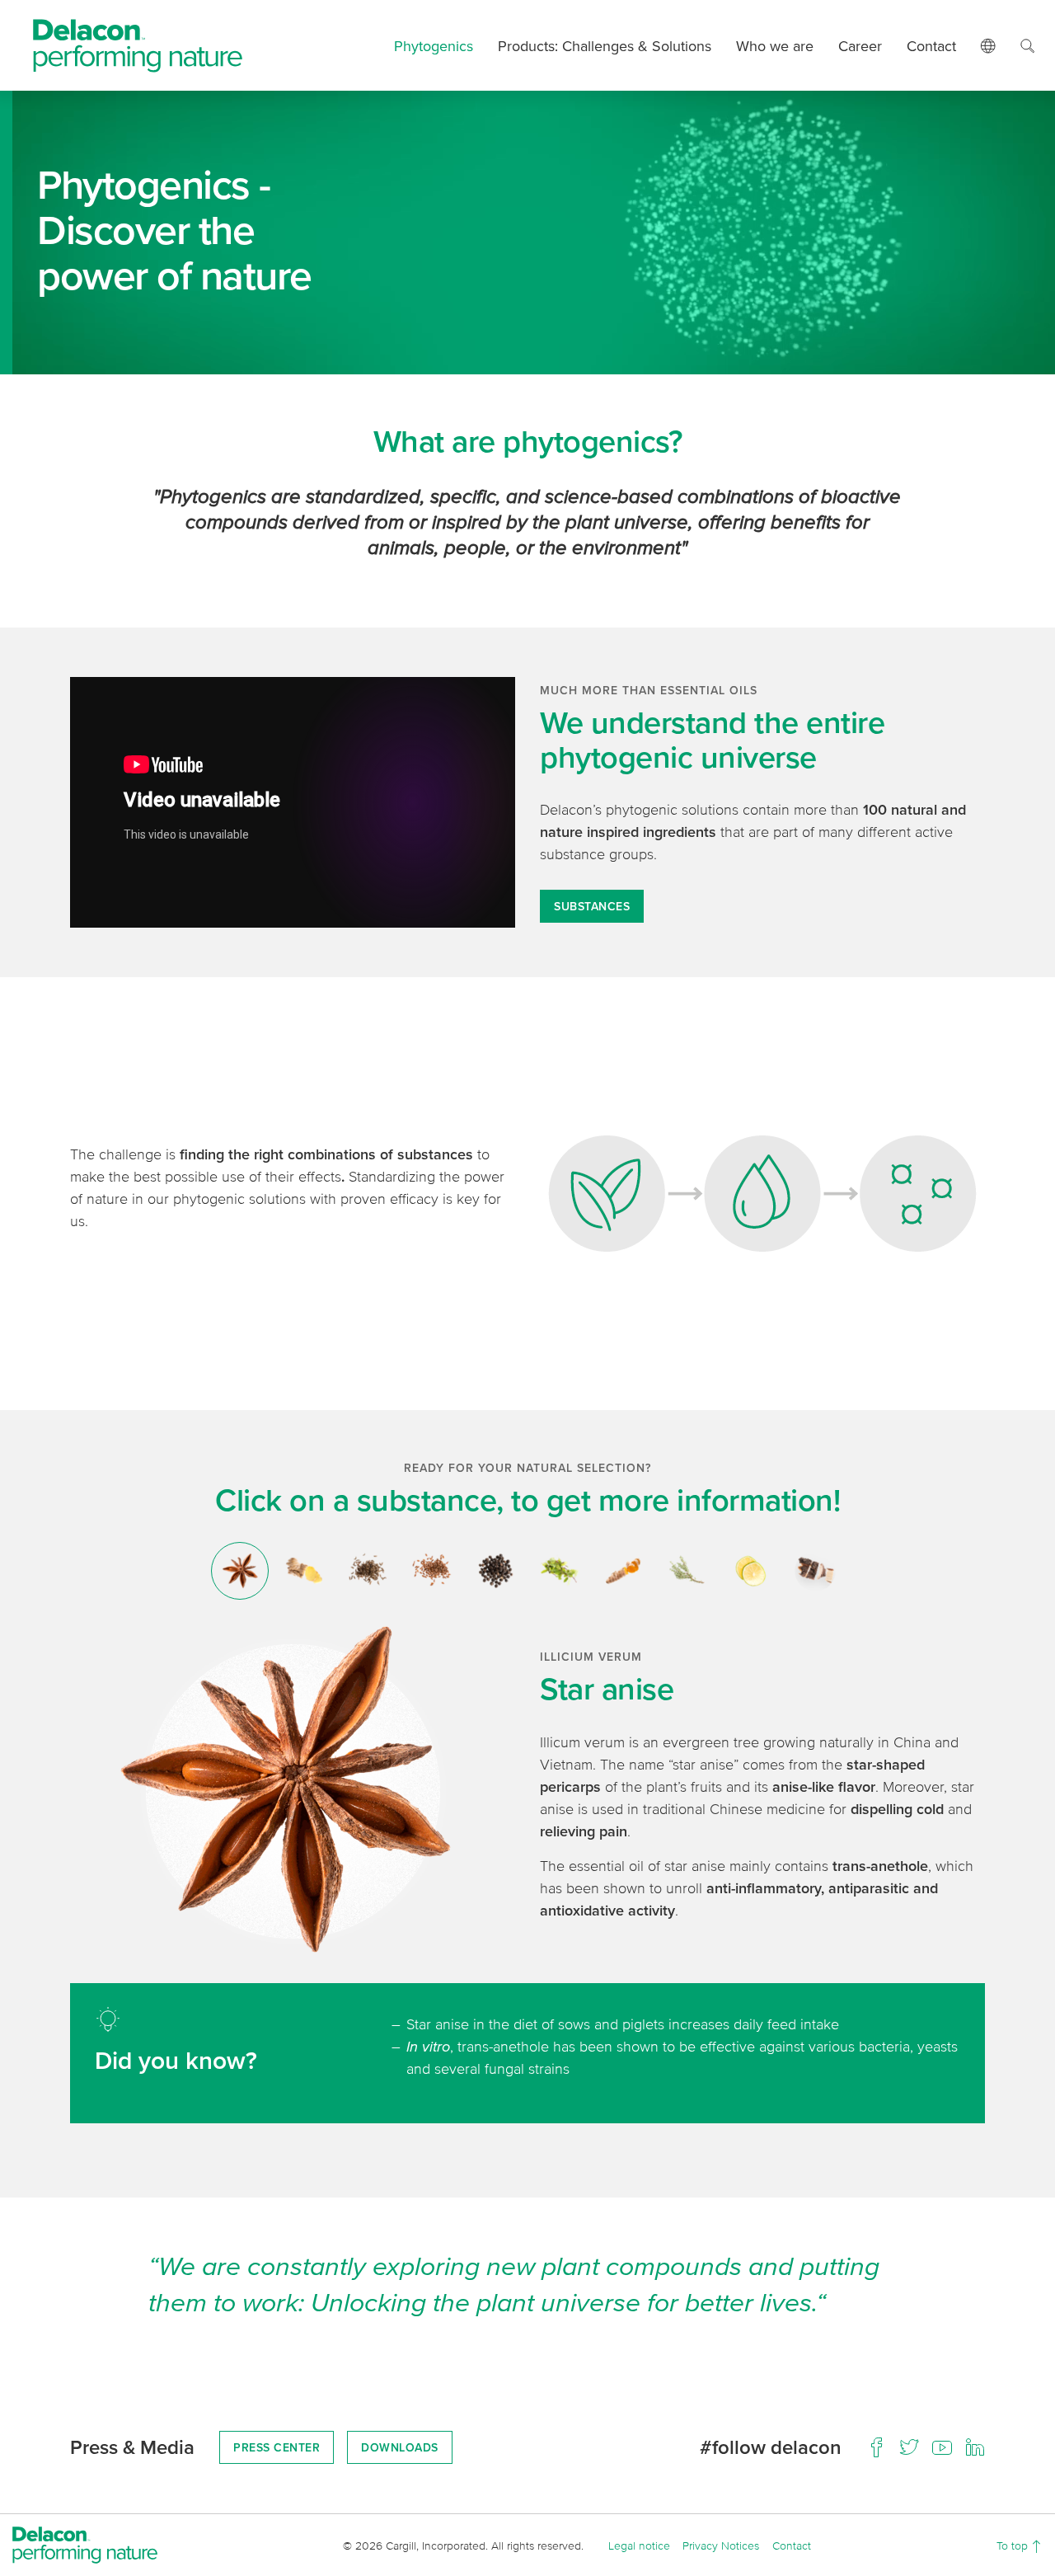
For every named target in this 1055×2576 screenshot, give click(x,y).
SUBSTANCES (592, 906)
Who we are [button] (775, 46)
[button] (988, 45)
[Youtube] (942, 2447)
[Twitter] (909, 2447)
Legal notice (639, 2545)
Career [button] (860, 46)
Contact (931, 46)
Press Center (277, 2447)
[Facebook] (876, 2447)
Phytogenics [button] (434, 46)
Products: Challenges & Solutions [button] (605, 46)
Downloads (400, 2447)
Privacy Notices (721, 2545)
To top (1014, 2545)
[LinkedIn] (975, 2447)
